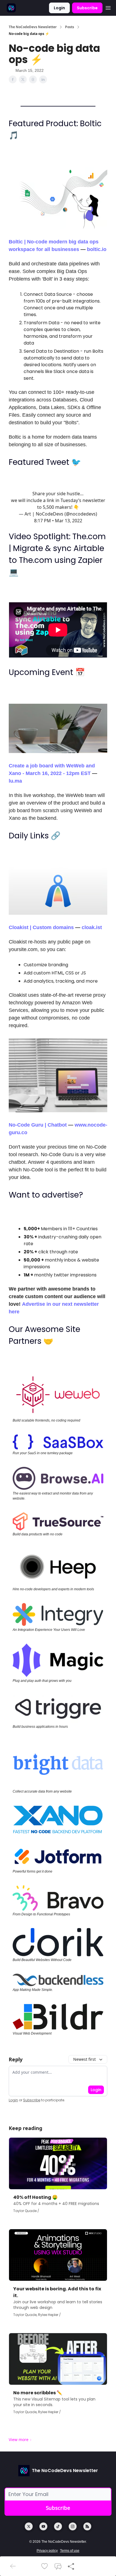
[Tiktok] (58, 2526)
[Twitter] (29, 2526)
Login (59, 8)
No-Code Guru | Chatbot (38, 1125)
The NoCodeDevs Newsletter (33, 27)
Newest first (84, 2059)
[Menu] (108, 7)
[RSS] (87, 2526)
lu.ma (15, 781)
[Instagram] (73, 2526)
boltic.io (97, 249)
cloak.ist (92, 927)
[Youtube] (43, 2526)
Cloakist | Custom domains (41, 927)
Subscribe (87, 8)
